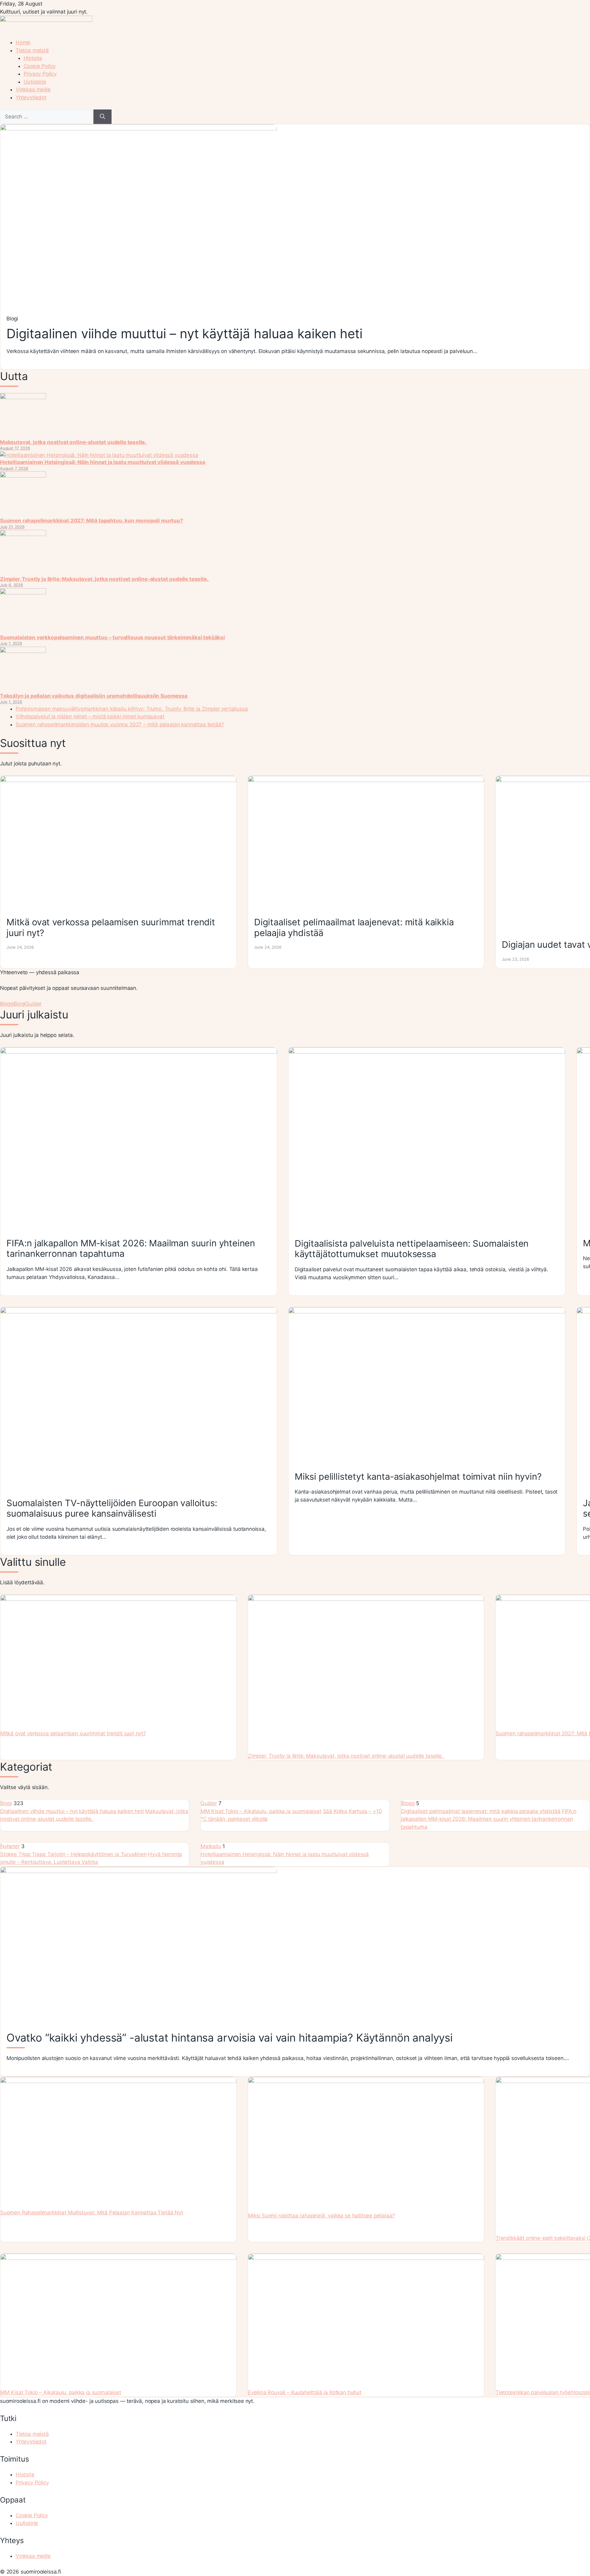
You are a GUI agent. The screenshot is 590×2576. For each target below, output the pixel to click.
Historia (33, 58)
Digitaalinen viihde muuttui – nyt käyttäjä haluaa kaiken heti (72, 1811)
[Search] (102, 117)
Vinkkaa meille (33, 89)
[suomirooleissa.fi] (46, 20)
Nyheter (10, 1846)
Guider (33, 1004)
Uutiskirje (35, 82)
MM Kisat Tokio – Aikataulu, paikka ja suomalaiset (261, 1811)
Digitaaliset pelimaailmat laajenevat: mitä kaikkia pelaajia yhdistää (481, 1811)
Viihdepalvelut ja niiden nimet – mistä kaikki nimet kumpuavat (90, 716)
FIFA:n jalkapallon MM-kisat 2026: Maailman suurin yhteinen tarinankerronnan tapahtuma (489, 1819)
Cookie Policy (40, 66)
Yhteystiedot (31, 97)
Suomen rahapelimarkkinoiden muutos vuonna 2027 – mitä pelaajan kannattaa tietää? (120, 724)
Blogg (7, 1004)
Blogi (19, 1004)
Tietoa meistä (32, 50)
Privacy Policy (40, 74)
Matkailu (211, 1846)
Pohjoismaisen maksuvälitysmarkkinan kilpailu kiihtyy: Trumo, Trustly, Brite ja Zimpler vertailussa (132, 709)
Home (23, 42)
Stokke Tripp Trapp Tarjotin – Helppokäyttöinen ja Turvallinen (74, 1854)
